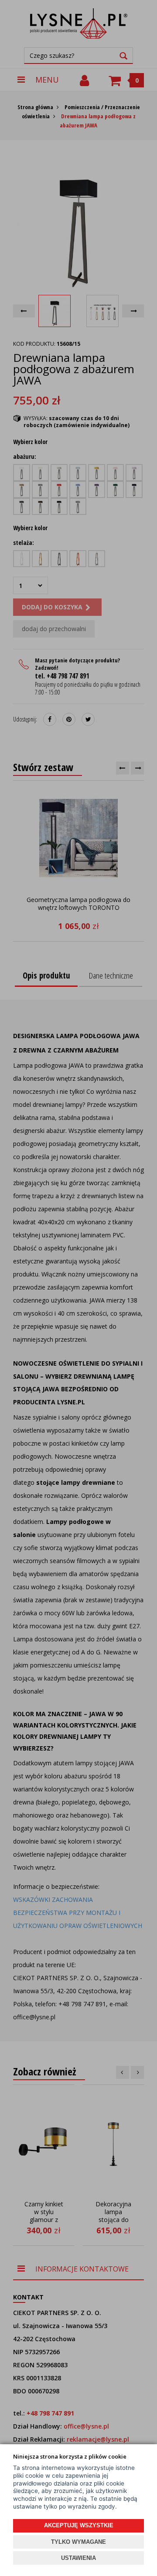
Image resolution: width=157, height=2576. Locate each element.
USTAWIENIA (78, 2558)
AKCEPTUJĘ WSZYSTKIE (79, 2525)
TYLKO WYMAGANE (78, 2542)
